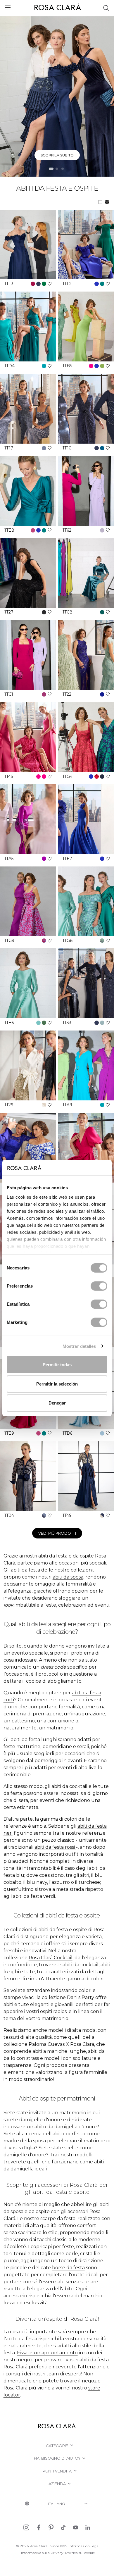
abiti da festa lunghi (34, 1740)
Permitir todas (57, 1365)
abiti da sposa (68, 1577)
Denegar (57, 1403)
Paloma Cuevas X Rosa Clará (61, 2044)
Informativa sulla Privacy (42, 2553)
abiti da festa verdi (34, 1896)
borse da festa (68, 2268)
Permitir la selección (57, 1384)
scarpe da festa (58, 2219)
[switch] (99, 1286)
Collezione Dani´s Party (57, 155)
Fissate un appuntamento (47, 2353)
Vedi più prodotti (57, 1533)
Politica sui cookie (80, 2553)
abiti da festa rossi (55, 1847)
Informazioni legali (84, 2546)
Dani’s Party (81, 1997)
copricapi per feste (52, 2247)
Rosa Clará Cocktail (51, 1958)
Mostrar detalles (79, 1346)
